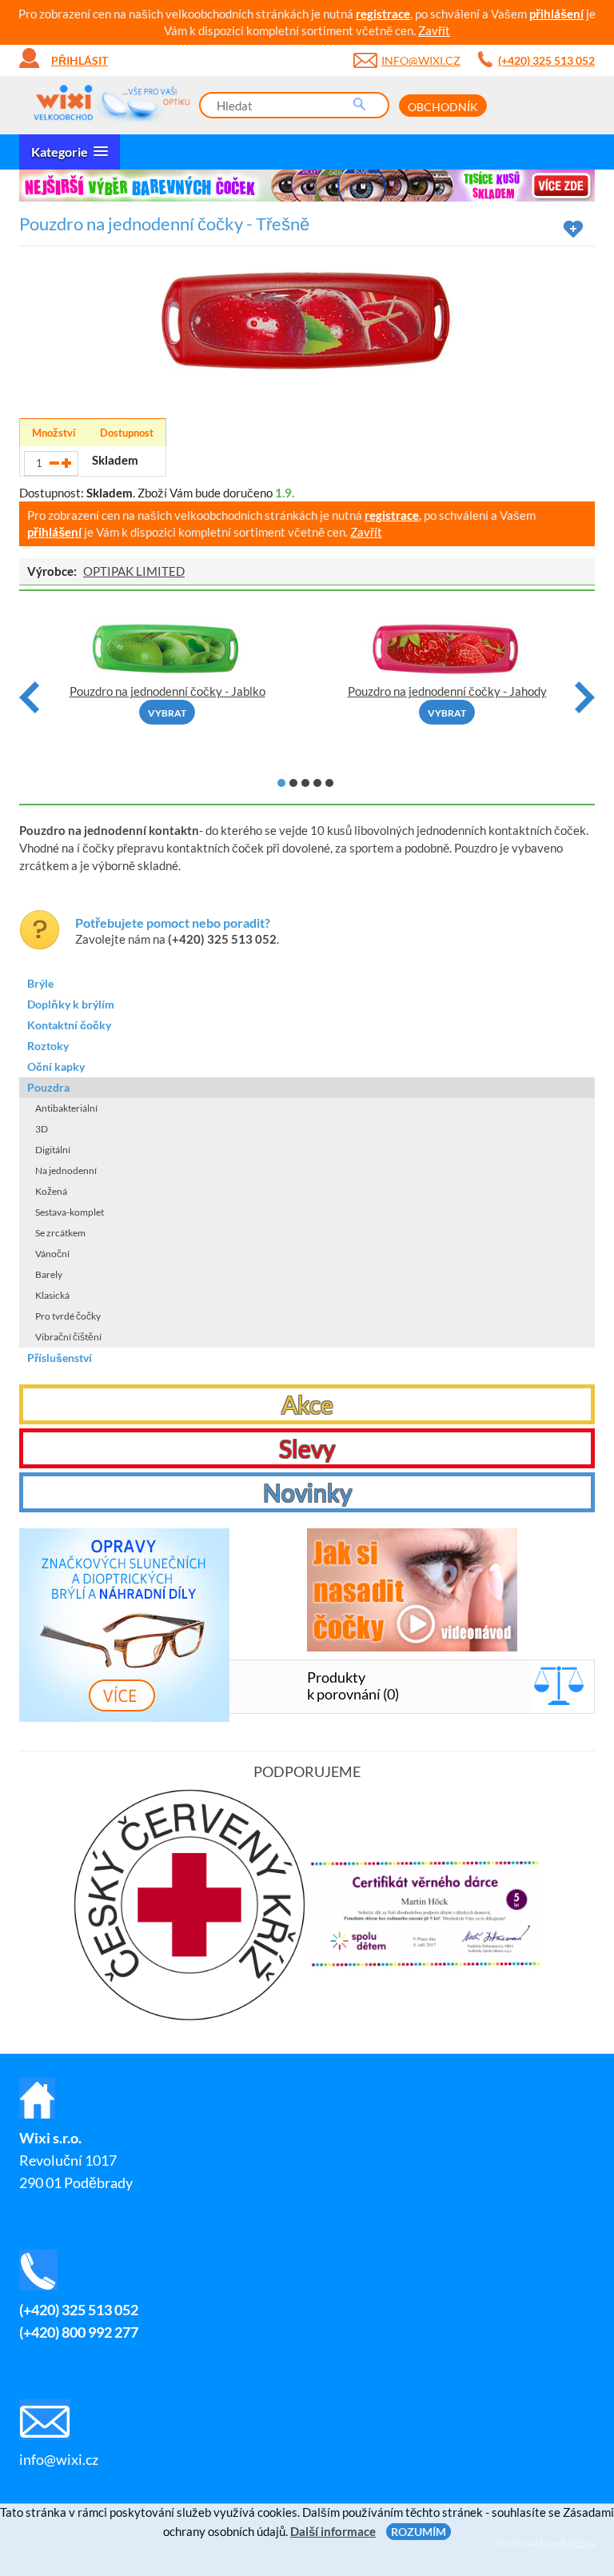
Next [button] (585, 697)
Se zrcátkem (60, 1233)
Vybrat (167, 713)
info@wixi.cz (421, 60)
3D (42, 1129)
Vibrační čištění (68, 1337)
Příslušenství (60, 1358)
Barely (49, 1274)
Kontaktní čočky (69, 1025)
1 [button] (281, 783)
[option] (307, 186)
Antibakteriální (66, 1108)
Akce (307, 1404)
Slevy (307, 1448)
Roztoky (48, 1046)
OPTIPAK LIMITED (134, 571)
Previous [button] (29, 697)
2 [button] (293, 783)
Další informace (333, 2531)
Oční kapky (56, 1066)
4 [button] (317, 783)
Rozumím (419, 2532)
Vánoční (52, 1254)
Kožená (51, 1191)
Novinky (307, 1492)
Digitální (53, 1150)
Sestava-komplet (70, 1212)
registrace (383, 14)
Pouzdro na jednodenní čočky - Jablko (167, 691)
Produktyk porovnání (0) (353, 1685)
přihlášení (556, 14)
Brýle (40, 983)
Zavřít (434, 30)
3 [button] (305, 783)
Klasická (52, 1295)
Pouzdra (48, 1087)
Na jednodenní (66, 1170)
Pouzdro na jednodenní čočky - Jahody (447, 691)
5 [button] (329, 783)
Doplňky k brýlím (71, 1004)
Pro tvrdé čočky (68, 1316)
